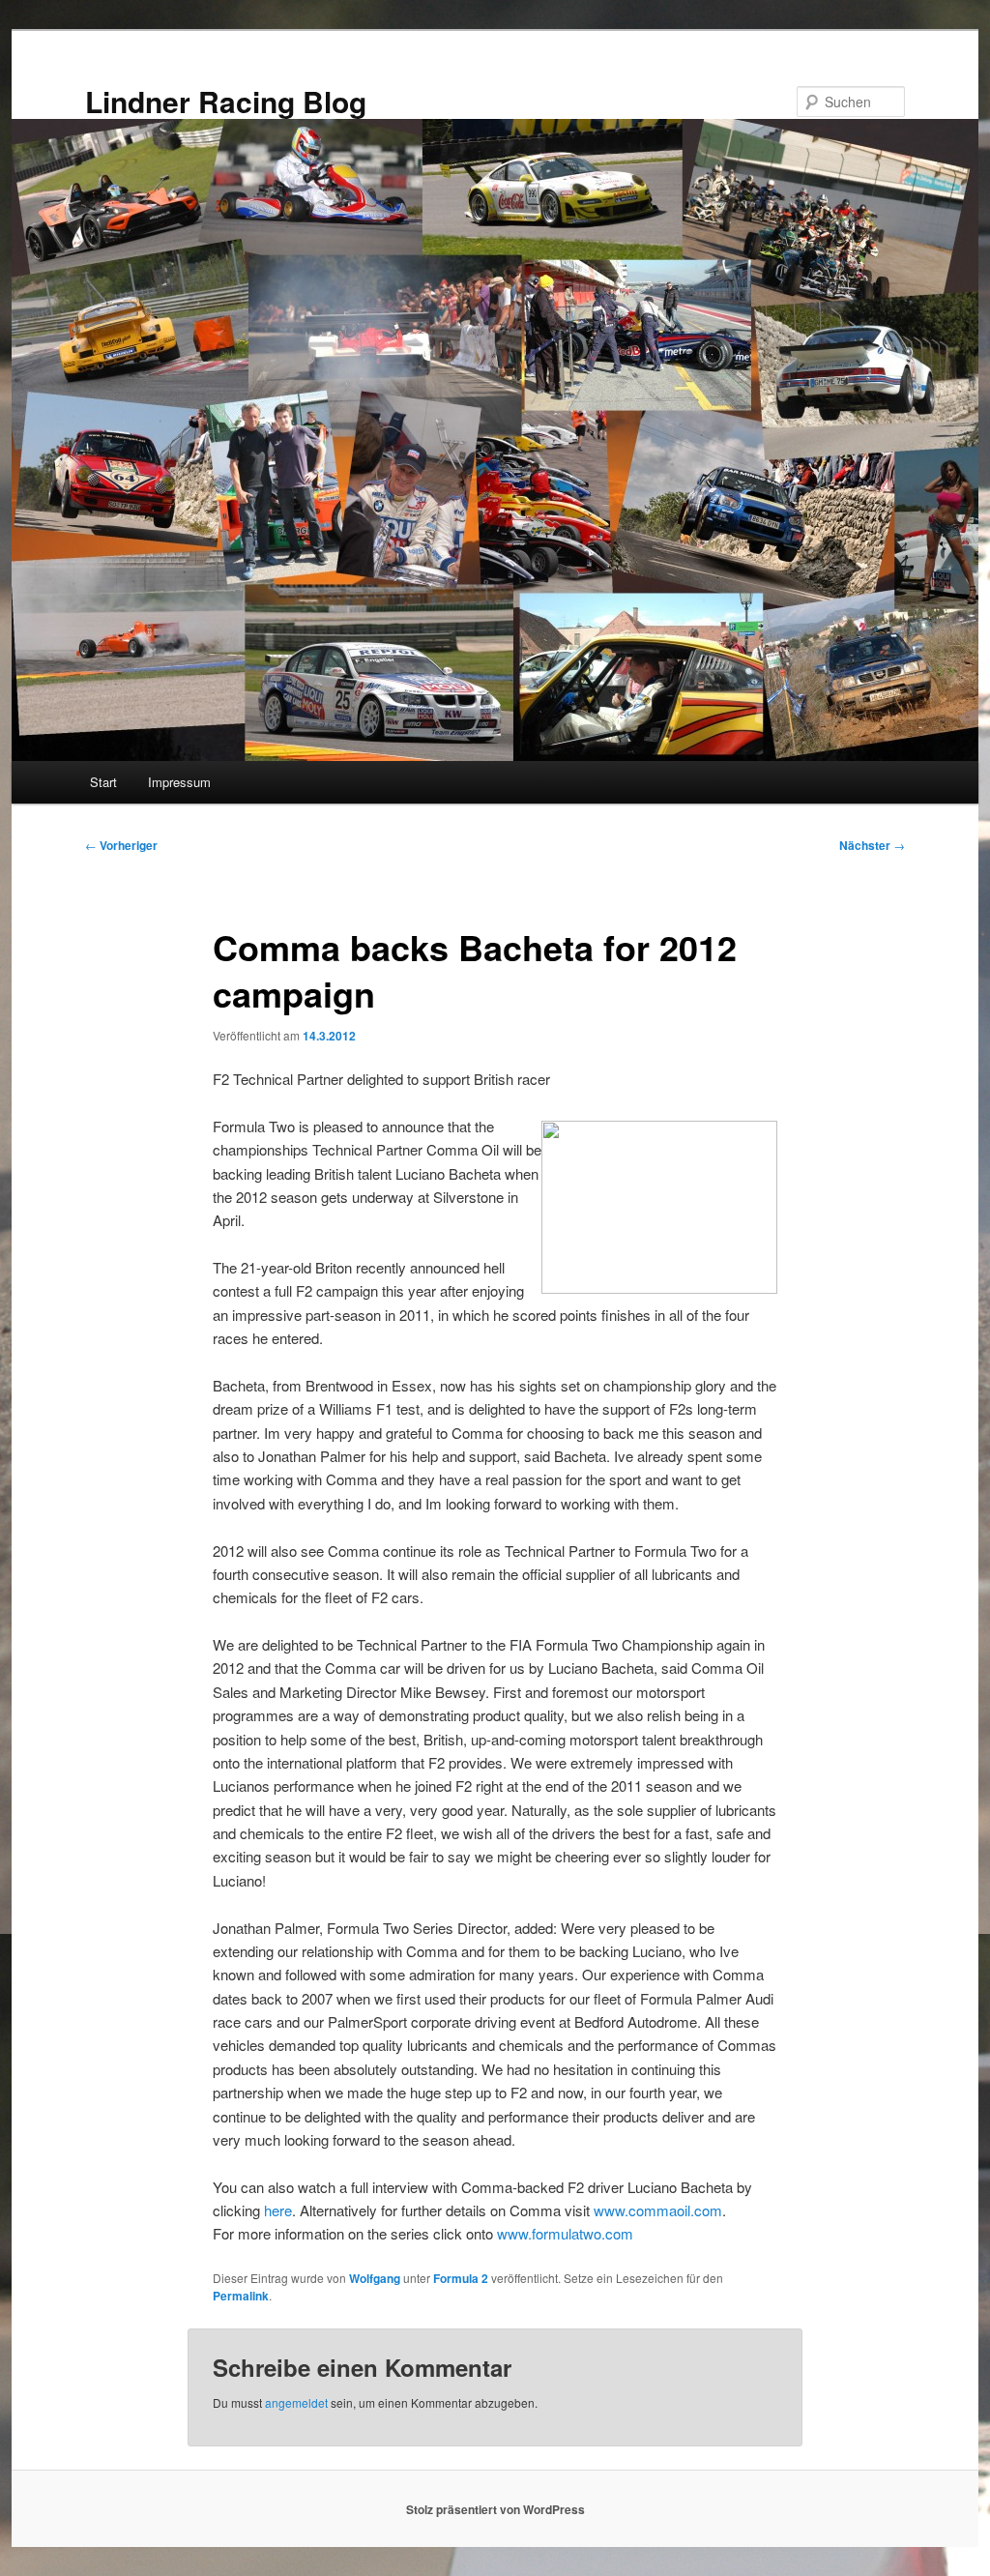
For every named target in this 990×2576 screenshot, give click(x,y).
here (278, 2210)
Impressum (179, 782)
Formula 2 (461, 2278)
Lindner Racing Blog (226, 101)
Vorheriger (121, 845)
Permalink (241, 2296)
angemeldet (296, 2402)
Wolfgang (375, 2278)
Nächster (872, 845)
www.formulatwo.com (565, 2233)
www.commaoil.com (658, 2210)
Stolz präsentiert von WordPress (495, 2509)
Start (103, 782)
